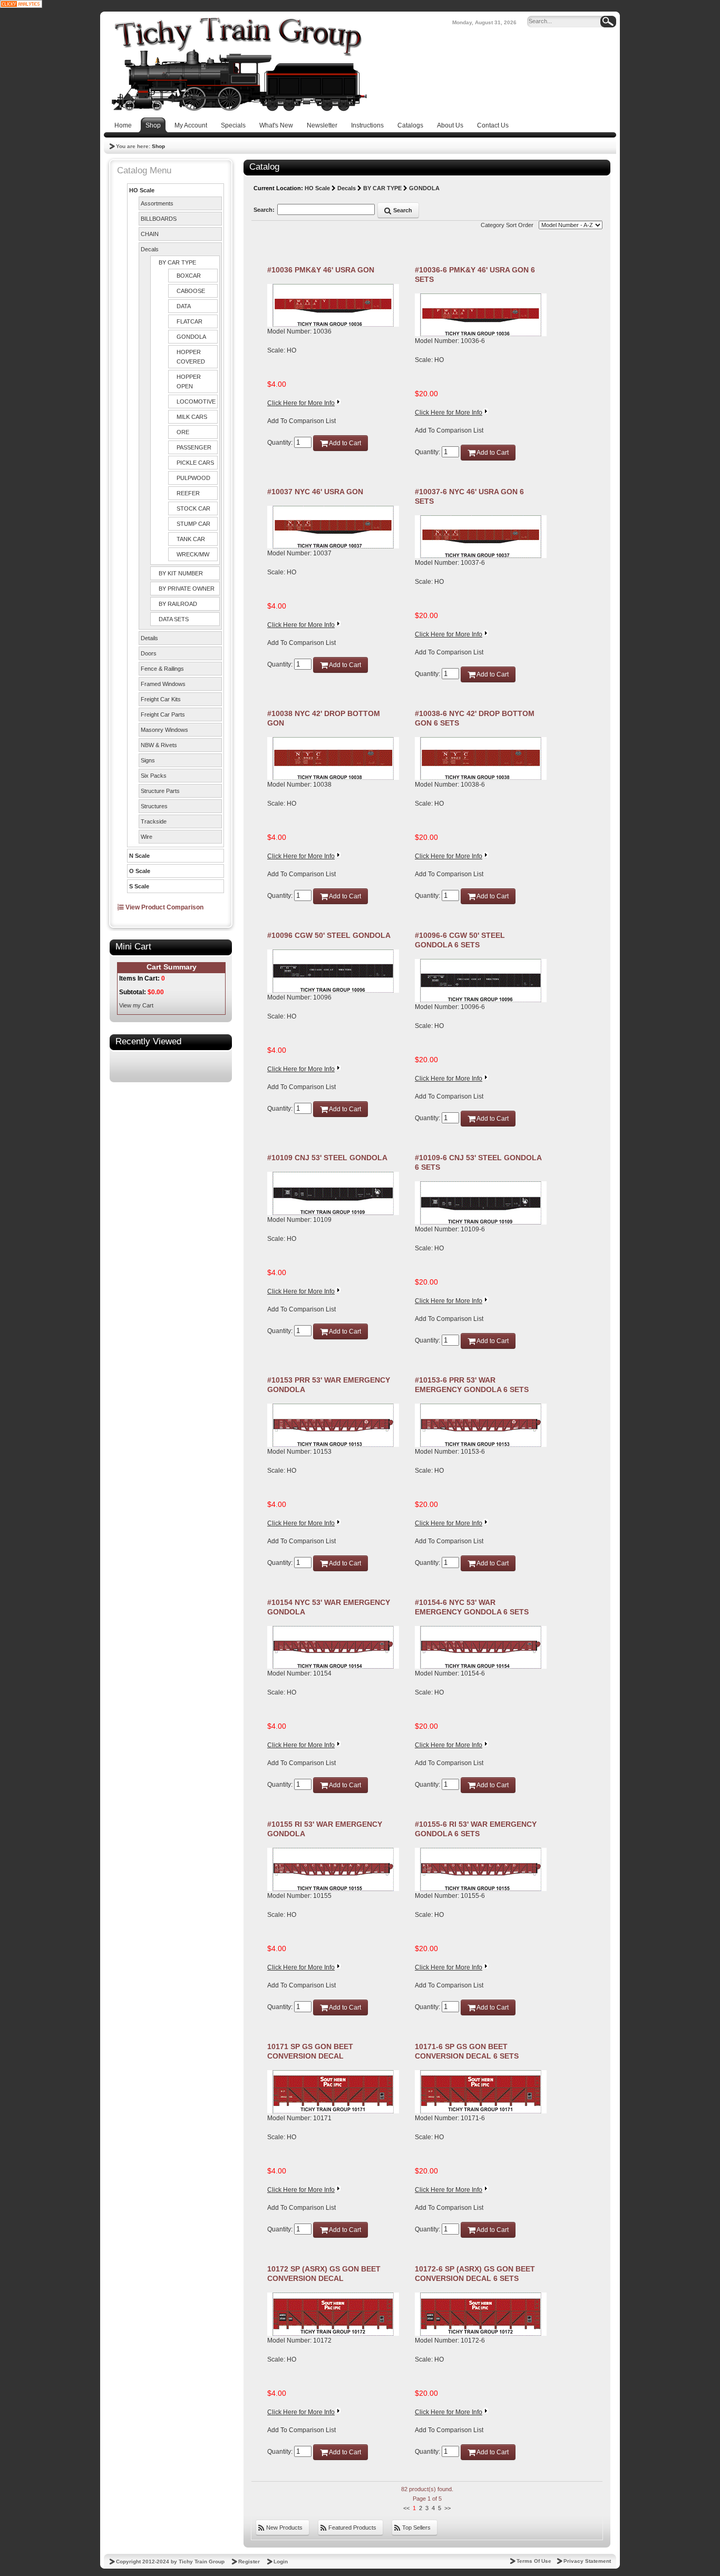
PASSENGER (194, 447)
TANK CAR (191, 539)
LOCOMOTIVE (196, 401)
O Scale (140, 871)
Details (149, 638)
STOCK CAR (193, 508)
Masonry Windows (164, 730)
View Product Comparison (164, 907)
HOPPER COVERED (191, 357)
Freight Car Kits (161, 699)
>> (447, 2508)
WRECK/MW (193, 554)
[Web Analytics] (21, 4)
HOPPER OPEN (189, 381)
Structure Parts (160, 791)
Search (402, 210)
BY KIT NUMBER (181, 573)
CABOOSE (191, 291)
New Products (284, 2528)
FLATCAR (189, 321)
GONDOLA (191, 337)
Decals (150, 249)
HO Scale (142, 190)
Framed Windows (163, 684)
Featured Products (352, 2528)
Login (281, 2562)
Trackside (154, 821)
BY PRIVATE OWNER (187, 589)
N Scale (139, 856)
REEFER (188, 493)
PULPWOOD (193, 478)
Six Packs (154, 776)
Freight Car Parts (163, 714)
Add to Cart (344, 443)
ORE (183, 432)
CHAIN (150, 234)
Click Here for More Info (301, 403)
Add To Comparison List (301, 421)
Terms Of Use (534, 2561)
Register (249, 2562)
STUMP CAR (193, 524)
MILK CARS (192, 417)
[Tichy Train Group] (239, 64)
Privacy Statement (587, 2561)
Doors (149, 653)
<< (406, 2508)
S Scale (139, 886)
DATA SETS (174, 619)
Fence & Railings (162, 669)
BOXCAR (189, 276)
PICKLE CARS (195, 463)
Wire (147, 837)
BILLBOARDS (159, 219)
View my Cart (136, 1005)
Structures (154, 806)
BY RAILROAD (178, 604)
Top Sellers (416, 2528)
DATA (184, 306)
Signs (148, 760)
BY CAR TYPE (177, 262)
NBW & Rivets (159, 745)
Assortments (157, 203)
